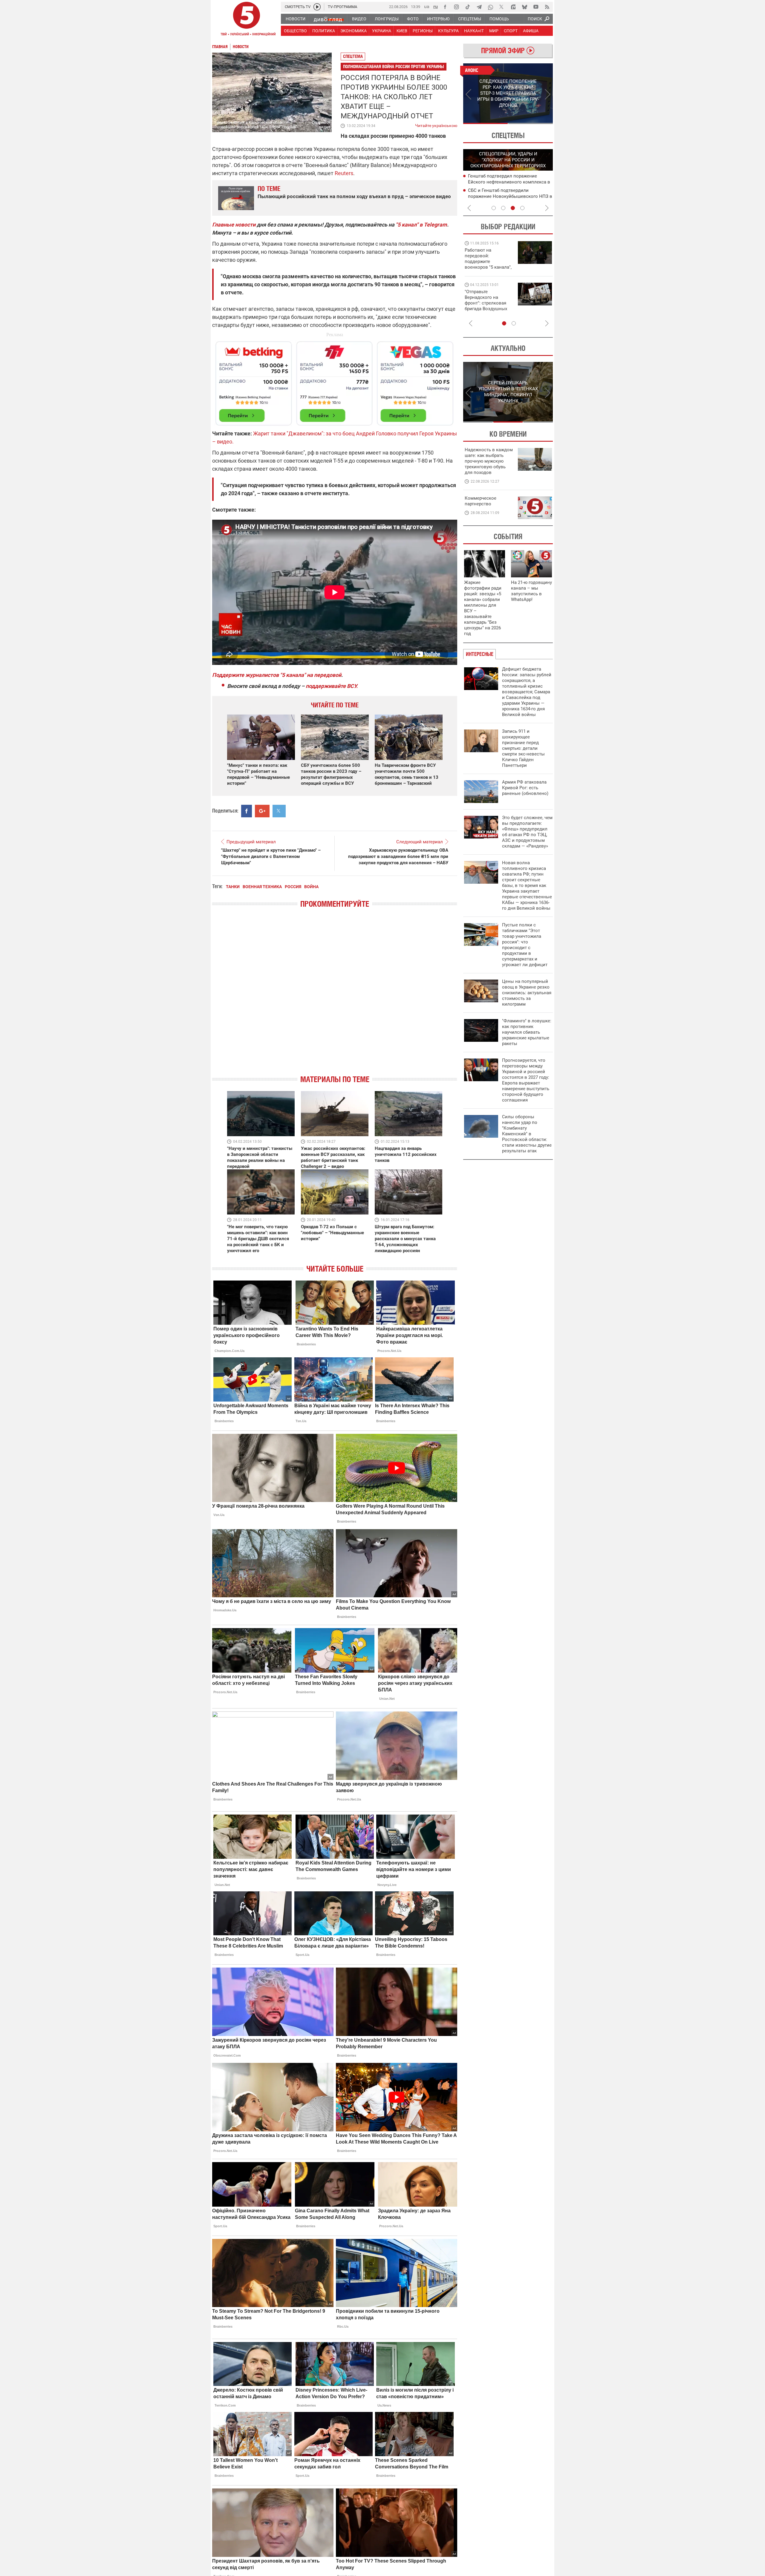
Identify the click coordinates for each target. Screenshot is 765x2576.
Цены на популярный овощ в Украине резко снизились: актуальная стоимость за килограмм (527, 993)
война (311, 887)
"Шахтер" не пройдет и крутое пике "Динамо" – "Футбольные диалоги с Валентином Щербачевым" (271, 856)
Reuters (344, 173)
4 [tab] (522, 208)
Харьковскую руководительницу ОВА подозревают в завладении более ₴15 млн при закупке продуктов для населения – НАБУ (398, 856)
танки (233, 887)
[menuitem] (295, 19)
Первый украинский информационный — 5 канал (247, 20)
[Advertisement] (335, 381)
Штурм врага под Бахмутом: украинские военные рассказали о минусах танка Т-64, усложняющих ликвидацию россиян (405, 1239)
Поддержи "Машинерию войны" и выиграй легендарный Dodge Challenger (489, 259)
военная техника (262, 887)
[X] (502, 7)
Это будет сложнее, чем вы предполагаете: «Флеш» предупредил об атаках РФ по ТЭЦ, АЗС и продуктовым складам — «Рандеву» (527, 832)
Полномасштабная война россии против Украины (394, 66)
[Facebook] (445, 7)
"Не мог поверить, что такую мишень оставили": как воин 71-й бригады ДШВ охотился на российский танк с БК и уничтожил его (258, 1239)
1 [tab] (485, 123)
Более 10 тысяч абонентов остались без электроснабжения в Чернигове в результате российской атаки (508, 196)
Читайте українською (436, 124)
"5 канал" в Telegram (421, 225)
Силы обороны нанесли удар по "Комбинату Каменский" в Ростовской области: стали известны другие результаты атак (527, 1134)
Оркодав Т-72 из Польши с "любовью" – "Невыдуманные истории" (332, 1233)
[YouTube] (536, 7)
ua (427, 6)
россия (293, 887)
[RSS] (547, 7)
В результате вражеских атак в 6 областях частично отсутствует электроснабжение (502, 182)
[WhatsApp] (490, 7)
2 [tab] (531, 123)
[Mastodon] (513, 7)
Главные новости (234, 225)
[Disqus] (335, 997)
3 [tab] (513, 208)
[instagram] (456, 7)
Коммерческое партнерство (481, 501)
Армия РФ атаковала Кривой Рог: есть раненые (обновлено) (525, 788)
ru (436, 6)
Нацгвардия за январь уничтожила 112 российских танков (406, 1154)
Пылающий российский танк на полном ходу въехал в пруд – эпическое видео (354, 196)
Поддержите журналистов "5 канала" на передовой (277, 675)
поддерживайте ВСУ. (332, 686)
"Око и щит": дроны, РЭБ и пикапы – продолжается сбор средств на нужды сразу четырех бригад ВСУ (488, 306)
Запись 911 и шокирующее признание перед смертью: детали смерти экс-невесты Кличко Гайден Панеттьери (523, 748)
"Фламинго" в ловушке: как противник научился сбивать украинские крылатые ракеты (527, 1032)
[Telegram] (479, 7)
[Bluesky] (524, 7)
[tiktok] (468, 7)
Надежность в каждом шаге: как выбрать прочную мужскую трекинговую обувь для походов (489, 461)
